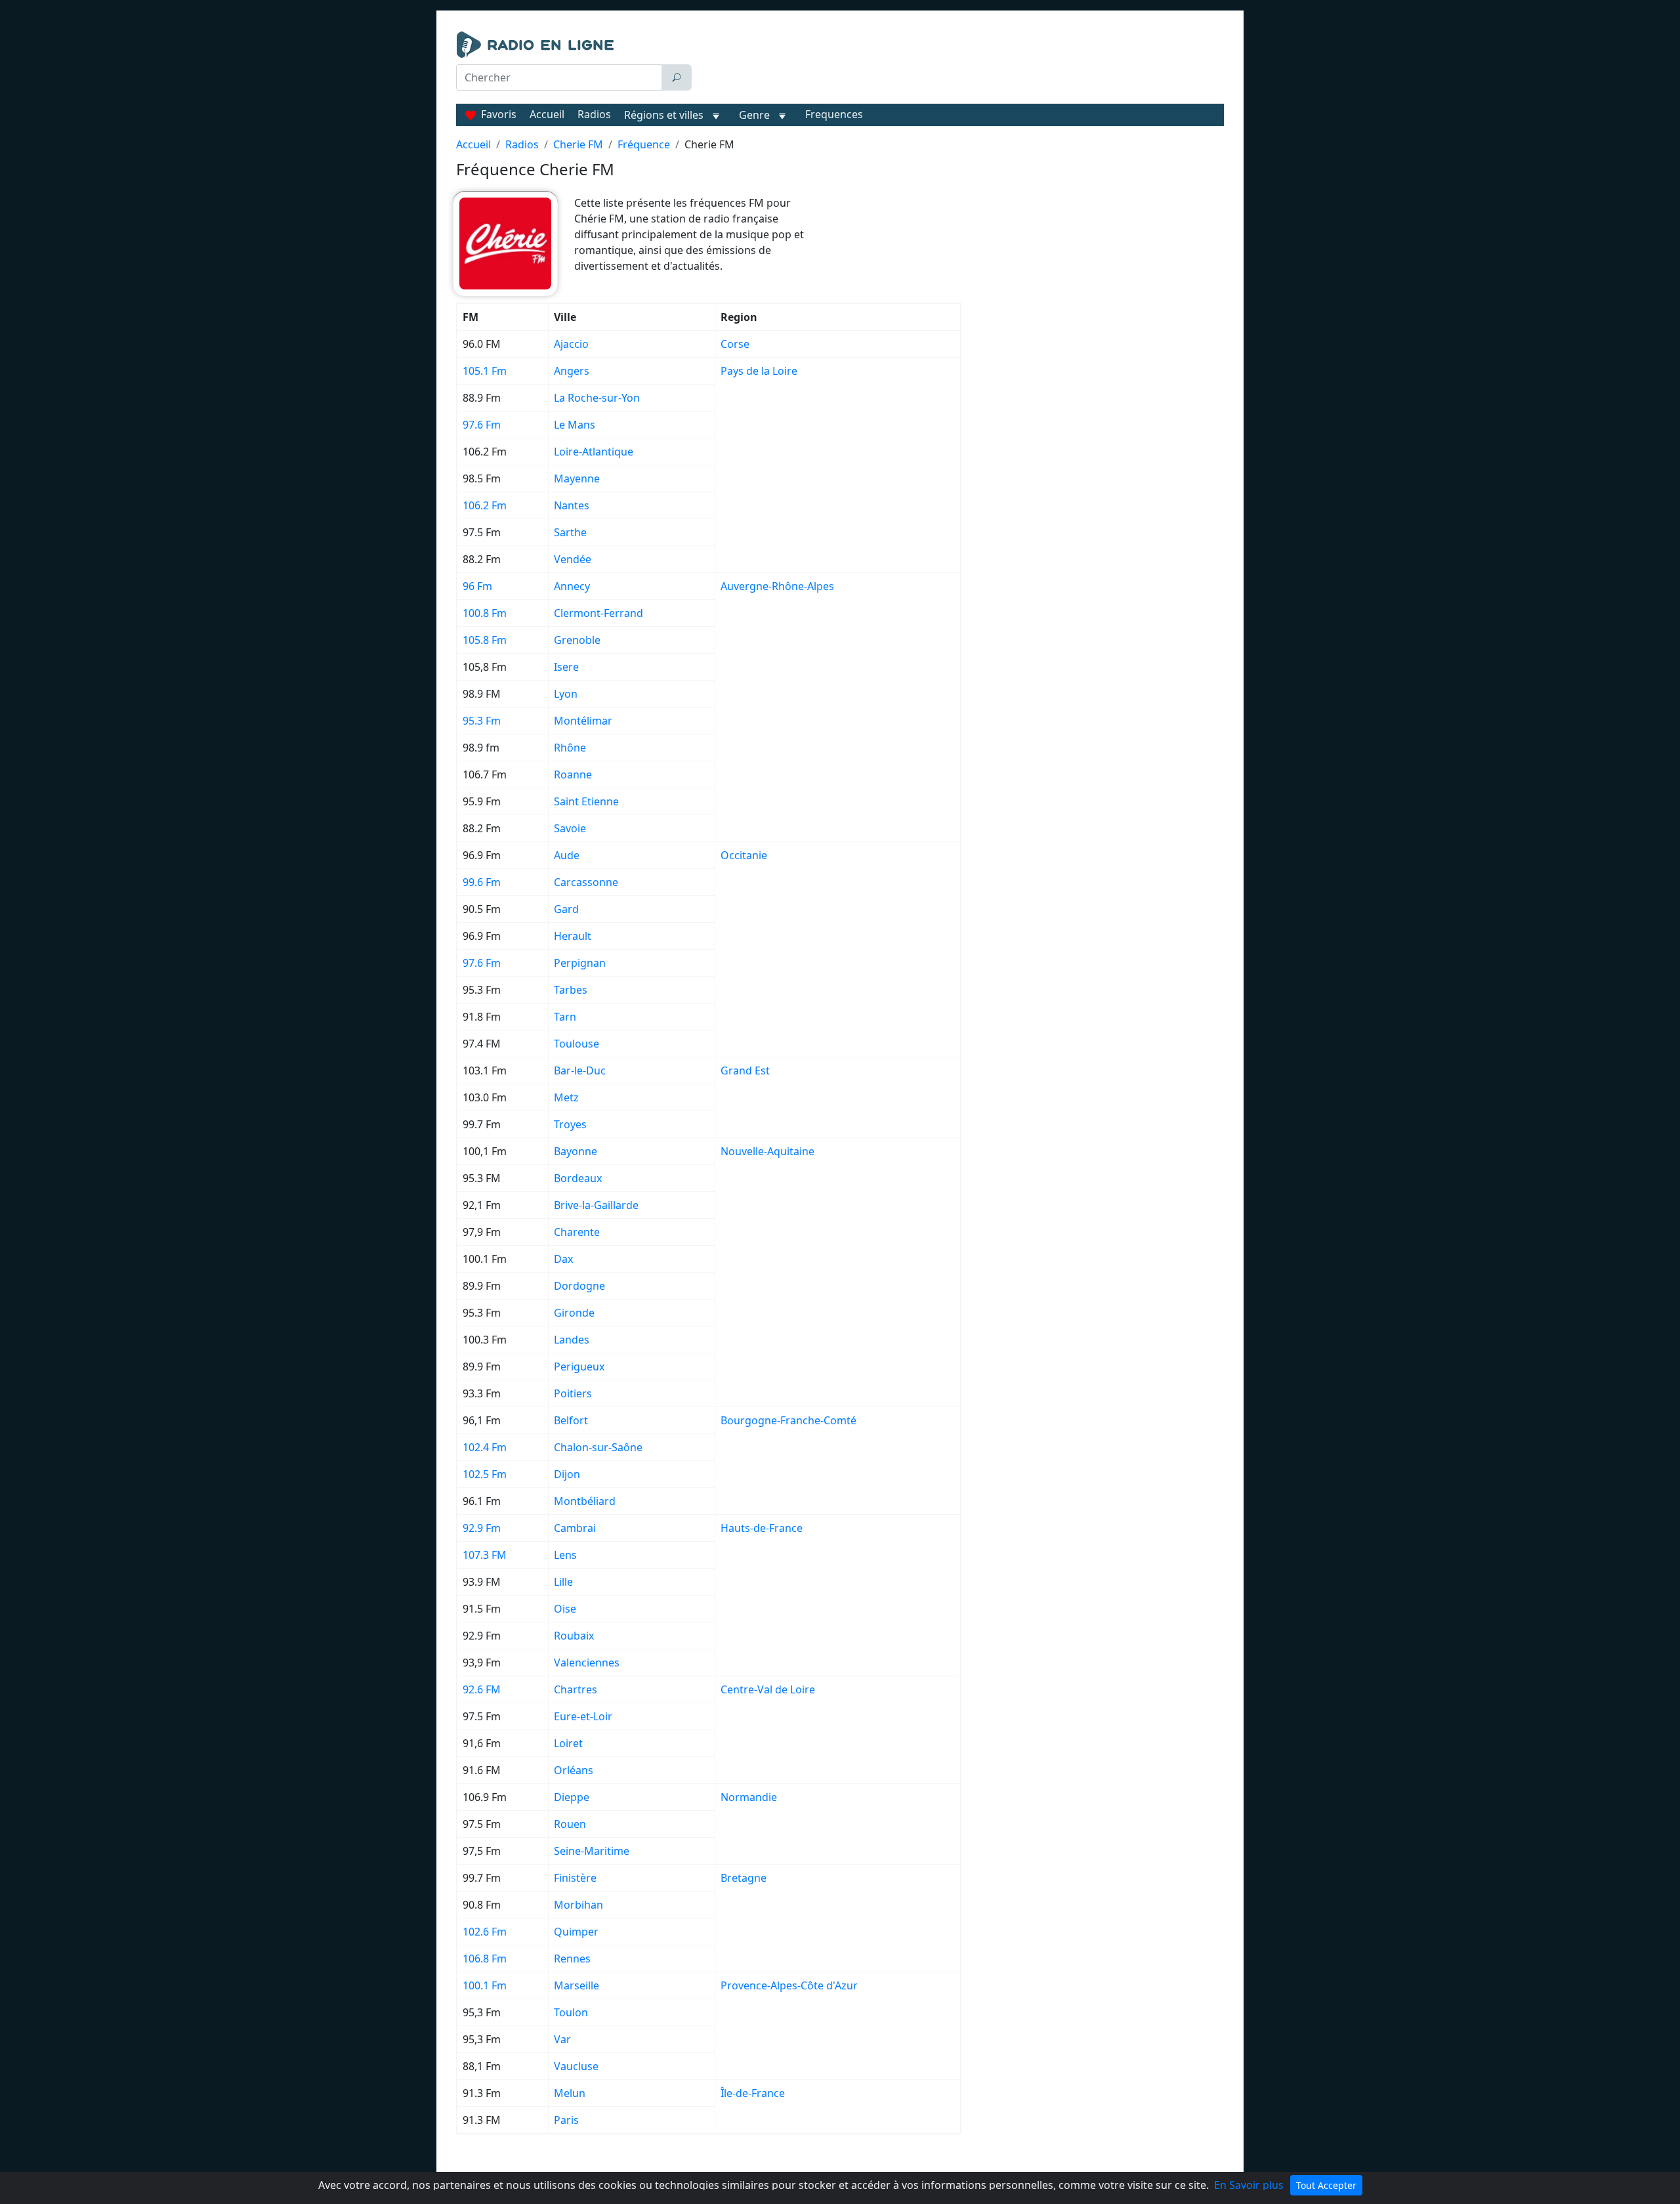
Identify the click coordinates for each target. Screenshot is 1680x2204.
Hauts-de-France (762, 1528)
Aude (567, 855)
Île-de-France (753, 2093)
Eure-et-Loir (583, 1716)
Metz (566, 1097)
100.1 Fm (485, 1985)
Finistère (575, 1878)
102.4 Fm (485, 1447)
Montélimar (583, 721)
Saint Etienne (586, 801)
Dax (563, 1259)
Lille (563, 1582)
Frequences (834, 114)
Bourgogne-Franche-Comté (788, 1420)
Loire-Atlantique (594, 452)
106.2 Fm (485, 505)
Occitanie (744, 855)
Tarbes (571, 990)
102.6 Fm (485, 1932)
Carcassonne (586, 882)
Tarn (565, 1017)
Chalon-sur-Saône (598, 1447)
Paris (566, 2120)
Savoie (570, 828)
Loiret (568, 1743)
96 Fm (477, 586)
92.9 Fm (482, 1528)
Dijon (567, 1474)
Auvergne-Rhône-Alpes (777, 586)
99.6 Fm (482, 882)
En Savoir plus (1249, 2185)
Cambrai (575, 1528)
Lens (565, 1555)
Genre (754, 115)
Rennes (572, 1959)
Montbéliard (585, 1501)
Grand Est (745, 1070)
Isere (566, 667)
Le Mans (575, 425)
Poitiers (573, 1393)
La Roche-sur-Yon (597, 398)
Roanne (573, 774)
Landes (572, 1340)
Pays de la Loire (759, 371)
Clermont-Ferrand (598, 613)
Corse (735, 344)
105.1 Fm (485, 371)
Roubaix (574, 1636)
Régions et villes (664, 115)
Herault (573, 936)
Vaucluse (576, 2066)
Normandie (749, 1797)
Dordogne (579, 1286)
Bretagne (744, 1878)
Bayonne (576, 1151)
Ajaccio (571, 344)
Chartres (576, 1689)
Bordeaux (578, 1178)
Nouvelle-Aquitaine (767, 1151)
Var (562, 2039)
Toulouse (577, 1044)
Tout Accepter (1326, 2185)
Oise (565, 1609)
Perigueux (579, 1367)
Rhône (570, 748)
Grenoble (577, 640)
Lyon (566, 694)
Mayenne (577, 478)
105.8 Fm (485, 640)
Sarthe (570, 532)
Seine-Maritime (592, 1851)
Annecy (572, 586)
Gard (566, 909)
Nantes (572, 505)
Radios (594, 114)
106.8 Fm (485, 1959)
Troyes (570, 1124)
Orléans (574, 1770)
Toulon (571, 2012)
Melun (570, 2093)
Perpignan (580, 963)
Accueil (547, 114)
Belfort (571, 1420)
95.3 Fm (482, 721)
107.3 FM (485, 1555)
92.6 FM (482, 1689)
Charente (577, 1232)
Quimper (576, 1932)
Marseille (577, 1985)
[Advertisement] (961, 64)
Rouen (570, 1824)
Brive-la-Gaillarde (596, 1205)
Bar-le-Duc (580, 1070)
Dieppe (572, 1797)
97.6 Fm (482, 425)
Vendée (573, 559)
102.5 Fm (485, 1474)
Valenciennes (587, 1663)
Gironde (574, 1313)
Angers (572, 371)
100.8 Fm (485, 613)
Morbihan (578, 1905)
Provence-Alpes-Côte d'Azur (789, 1985)
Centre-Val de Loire (768, 1689)
